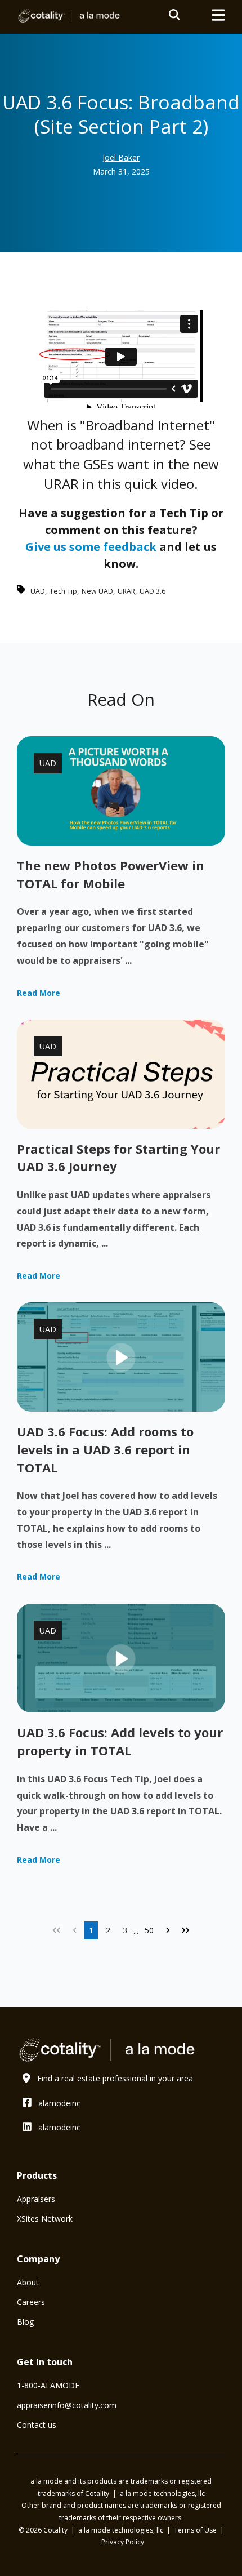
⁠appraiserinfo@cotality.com (67, 2405)
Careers (31, 2302)
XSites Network (45, 2219)
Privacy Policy (123, 2542)
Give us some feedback (91, 547)
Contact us (37, 2425)
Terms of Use (196, 2530)
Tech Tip (63, 591)
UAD (38, 591)
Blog (25, 2322)
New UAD (97, 591)
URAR (126, 591)
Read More (39, 993)
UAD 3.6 (153, 591)
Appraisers (36, 2199)
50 (149, 1930)
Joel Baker (121, 157)
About (28, 2282)
